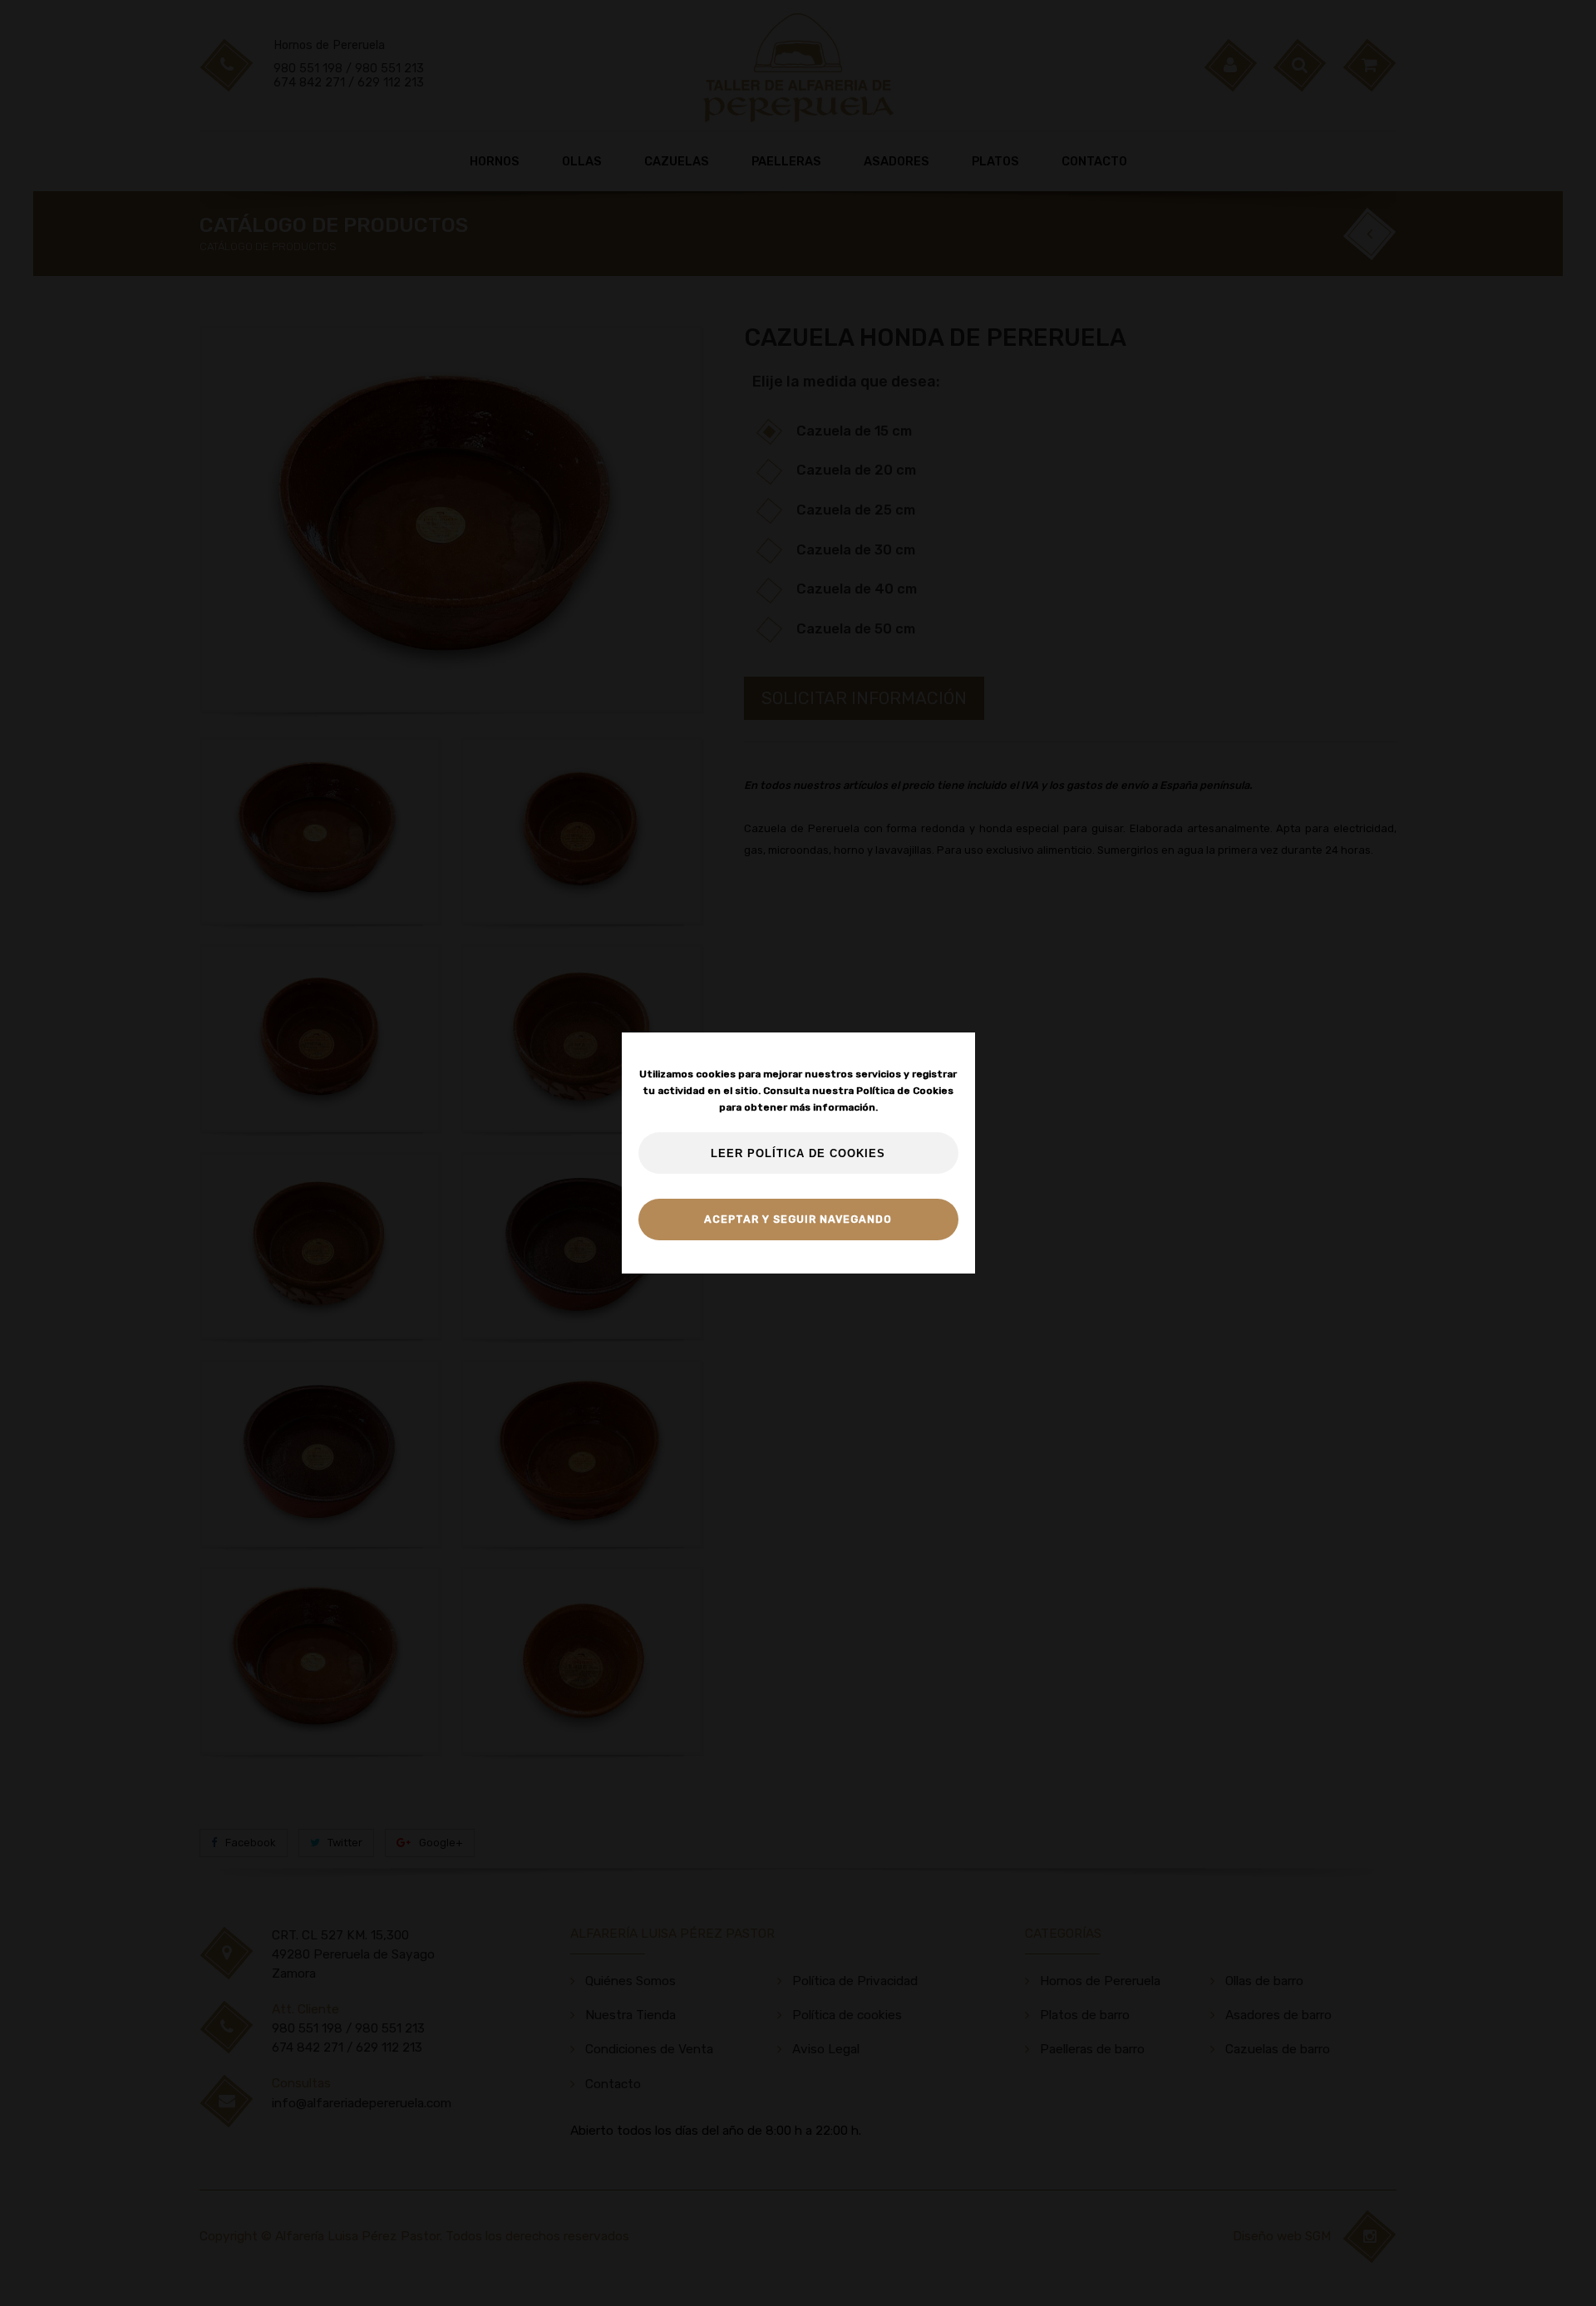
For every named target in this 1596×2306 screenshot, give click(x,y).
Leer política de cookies (798, 1154)
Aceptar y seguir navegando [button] (798, 1219)
